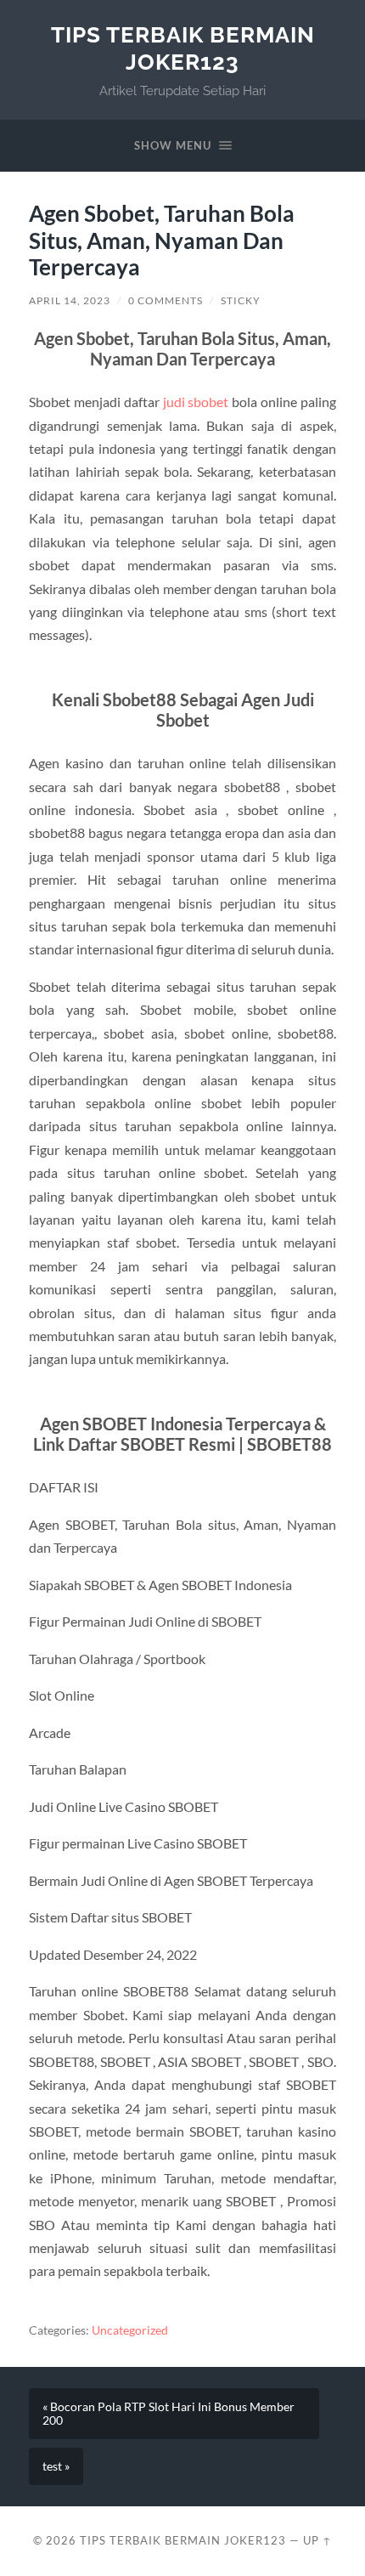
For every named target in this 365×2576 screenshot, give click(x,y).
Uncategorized (130, 2330)
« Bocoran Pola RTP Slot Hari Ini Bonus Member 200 (168, 2414)
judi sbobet (196, 402)
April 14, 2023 (70, 300)
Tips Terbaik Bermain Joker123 (183, 48)
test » (56, 2466)
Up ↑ (317, 2540)
